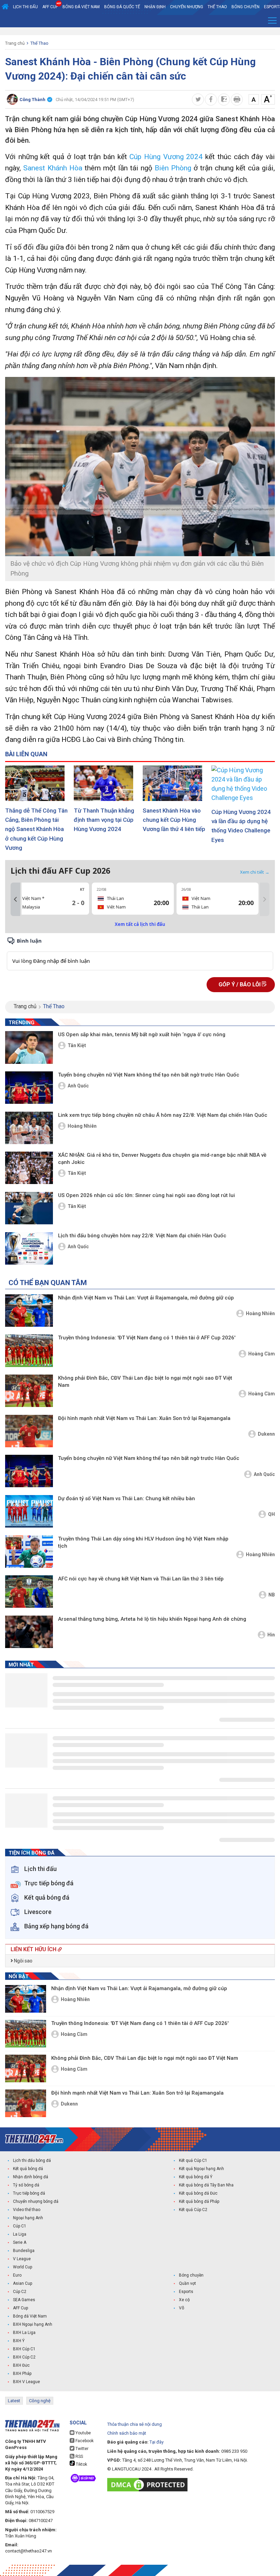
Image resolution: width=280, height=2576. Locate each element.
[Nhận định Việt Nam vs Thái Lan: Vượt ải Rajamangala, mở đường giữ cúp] (29, 1311)
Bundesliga (24, 2251)
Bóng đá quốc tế (122, 7)
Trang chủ (15, 43)
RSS (79, 2457)
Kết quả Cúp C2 (193, 2210)
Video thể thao (27, 2210)
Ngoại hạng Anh (28, 2218)
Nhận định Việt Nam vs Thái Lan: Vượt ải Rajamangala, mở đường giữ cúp (146, 1298)
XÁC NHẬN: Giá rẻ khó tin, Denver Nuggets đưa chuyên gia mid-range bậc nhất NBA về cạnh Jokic (162, 1159)
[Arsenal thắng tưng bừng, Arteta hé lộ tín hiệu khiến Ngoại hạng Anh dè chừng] (29, 1632)
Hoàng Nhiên (82, 1126)
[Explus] (140, 953)
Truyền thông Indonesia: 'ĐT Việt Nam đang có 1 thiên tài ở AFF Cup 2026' (147, 1338)
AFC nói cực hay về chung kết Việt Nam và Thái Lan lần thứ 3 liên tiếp (141, 1579)
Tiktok (81, 2464)
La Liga (20, 2234)
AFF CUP (50, 7)
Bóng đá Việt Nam (81, 7)
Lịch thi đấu (25, 7)
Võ (181, 2308)
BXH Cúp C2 (24, 2357)
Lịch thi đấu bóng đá (32, 2160)
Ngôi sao (23, 1961)
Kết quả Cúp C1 (193, 2160)
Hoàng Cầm (262, 1354)
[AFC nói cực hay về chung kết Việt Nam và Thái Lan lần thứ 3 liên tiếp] (29, 1592)
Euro (17, 2275)
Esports (186, 2292)
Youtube (83, 2433)
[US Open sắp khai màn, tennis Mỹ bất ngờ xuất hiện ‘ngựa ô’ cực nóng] (29, 1047)
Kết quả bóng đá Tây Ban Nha (206, 2185)
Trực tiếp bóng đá (29, 2193)
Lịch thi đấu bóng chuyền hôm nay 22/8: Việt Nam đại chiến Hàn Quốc (142, 1236)
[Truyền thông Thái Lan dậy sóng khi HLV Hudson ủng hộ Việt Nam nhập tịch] (29, 1552)
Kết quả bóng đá (28, 2169)
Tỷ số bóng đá (26, 2185)
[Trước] (15, 899)
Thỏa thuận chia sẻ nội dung (135, 2424)
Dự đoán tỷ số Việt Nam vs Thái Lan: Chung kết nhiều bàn (127, 1498)
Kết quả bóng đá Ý (196, 2177)
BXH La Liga (24, 2333)
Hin (271, 1635)
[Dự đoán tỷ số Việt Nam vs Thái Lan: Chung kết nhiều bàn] (29, 1511)
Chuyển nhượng (187, 7)
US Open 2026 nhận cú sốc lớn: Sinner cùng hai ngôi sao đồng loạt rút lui (146, 1195)
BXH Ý (19, 2341)
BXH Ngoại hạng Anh (33, 2324)
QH (271, 1514)
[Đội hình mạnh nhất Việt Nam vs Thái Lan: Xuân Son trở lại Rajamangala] (29, 1431)
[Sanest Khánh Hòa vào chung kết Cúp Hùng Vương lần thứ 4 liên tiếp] (174, 783)
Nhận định (155, 7)
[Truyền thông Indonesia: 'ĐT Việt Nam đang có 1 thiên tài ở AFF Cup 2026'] (29, 1350)
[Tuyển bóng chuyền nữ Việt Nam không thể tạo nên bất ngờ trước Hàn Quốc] (29, 1088)
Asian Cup (23, 2283)
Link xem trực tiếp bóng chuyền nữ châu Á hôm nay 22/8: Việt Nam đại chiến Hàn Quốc (163, 1115)
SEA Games (24, 2300)
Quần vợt (187, 2283)
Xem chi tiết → (255, 872)
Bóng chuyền (246, 7)
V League (22, 2259)
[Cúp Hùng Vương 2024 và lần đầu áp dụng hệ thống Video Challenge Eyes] (243, 784)
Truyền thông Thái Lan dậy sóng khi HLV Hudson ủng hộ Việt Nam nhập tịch (143, 1542)
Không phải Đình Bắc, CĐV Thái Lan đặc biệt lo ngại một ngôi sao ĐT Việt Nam (145, 1382)
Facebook (84, 2441)
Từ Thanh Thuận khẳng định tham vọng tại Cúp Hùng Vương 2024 (104, 820)
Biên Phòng (173, 168)
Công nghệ (40, 2401)
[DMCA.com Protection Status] (149, 2485)
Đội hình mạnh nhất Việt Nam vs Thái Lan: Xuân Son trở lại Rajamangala (144, 1418)
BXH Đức (21, 2365)
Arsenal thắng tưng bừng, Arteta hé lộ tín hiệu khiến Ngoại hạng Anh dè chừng (152, 1619)
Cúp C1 (20, 2226)
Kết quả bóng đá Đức (198, 2193)
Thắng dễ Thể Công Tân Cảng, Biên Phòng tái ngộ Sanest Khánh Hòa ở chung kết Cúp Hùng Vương (36, 829)
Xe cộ (184, 2300)
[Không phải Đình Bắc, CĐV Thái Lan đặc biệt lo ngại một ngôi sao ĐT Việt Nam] (29, 1391)
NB (272, 1595)
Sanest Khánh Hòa (53, 168)
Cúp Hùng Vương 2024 (166, 157)
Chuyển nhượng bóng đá (36, 2201)
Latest (14, 2401)
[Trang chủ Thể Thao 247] (5, 7)
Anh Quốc (78, 1086)
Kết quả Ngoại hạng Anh (201, 2169)
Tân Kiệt (77, 1045)
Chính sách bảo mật (127, 2433)
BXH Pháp (22, 2374)
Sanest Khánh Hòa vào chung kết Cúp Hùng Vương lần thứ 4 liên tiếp (174, 820)
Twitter (81, 2449)
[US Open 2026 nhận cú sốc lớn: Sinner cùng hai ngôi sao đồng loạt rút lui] (29, 1208)
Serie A (20, 2242)
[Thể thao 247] (34, 2139)
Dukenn (266, 1434)
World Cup (23, 2267)
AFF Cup (20, 2308)
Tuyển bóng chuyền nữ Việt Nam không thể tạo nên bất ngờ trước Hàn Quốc (149, 1075)
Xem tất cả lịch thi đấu (140, 924)
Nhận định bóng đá (31, 2177)
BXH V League (26, 2382)
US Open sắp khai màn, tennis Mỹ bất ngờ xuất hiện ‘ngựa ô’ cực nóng (142, 1034)
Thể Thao (217, 7)
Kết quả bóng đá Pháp (199, 2201)
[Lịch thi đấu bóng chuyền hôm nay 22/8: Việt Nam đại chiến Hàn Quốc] (29, 1248)
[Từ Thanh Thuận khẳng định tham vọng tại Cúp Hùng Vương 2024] (106, 783)
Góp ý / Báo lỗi (240, 984)
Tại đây (157, 2442)
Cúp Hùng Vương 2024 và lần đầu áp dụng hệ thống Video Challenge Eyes (241, 826)
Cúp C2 (20, 2292)
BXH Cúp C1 (24, 2349)
